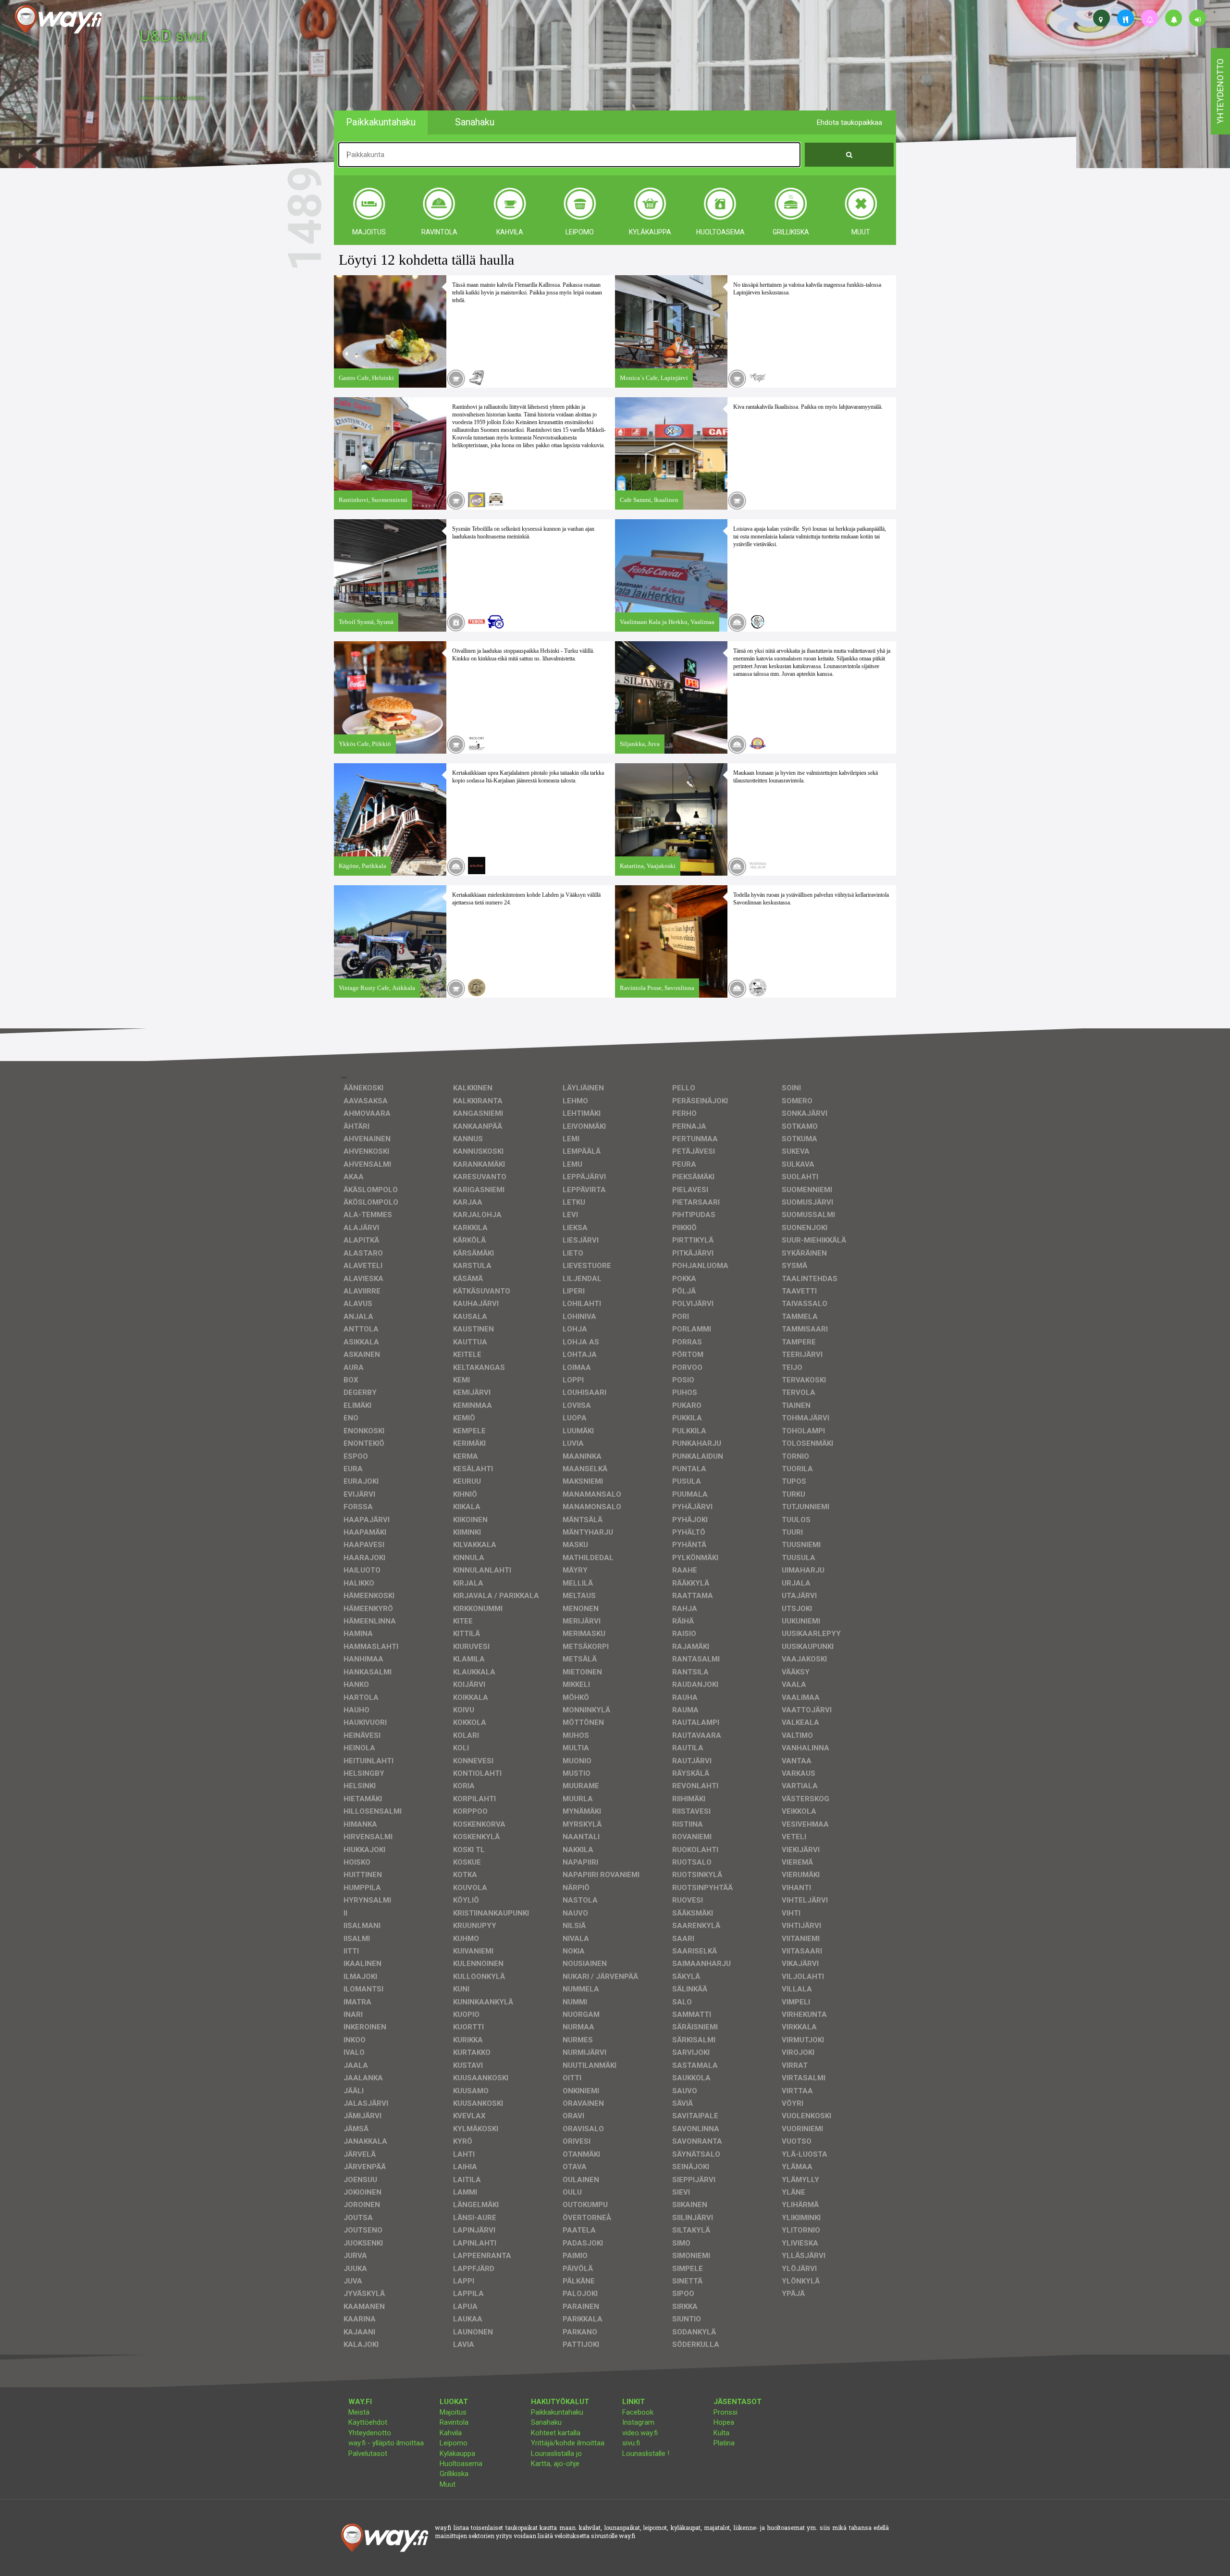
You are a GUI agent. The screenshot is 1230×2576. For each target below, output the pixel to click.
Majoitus (453, 2412)
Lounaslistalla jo (556, 2454)
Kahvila (451, 2433)
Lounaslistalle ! (646, 2454)
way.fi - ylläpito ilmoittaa (386, 2443)
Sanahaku (546, 2422)
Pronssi (726, 2412)
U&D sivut (173, 35)
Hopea (724, 2422)
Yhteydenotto (370, 2433)
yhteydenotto (1220, 91)
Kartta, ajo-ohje (555, 2464)
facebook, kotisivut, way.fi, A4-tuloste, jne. (173, 98)
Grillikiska (454, 2474)
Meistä (359, 2412)
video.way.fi (640, 2433)
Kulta (721, 2433)
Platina (724, 2443)
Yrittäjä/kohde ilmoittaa (568, 2443)
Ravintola (454, 2422)
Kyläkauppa (457, 2454)
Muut (448, 2484)
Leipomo (454, 2443)
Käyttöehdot (368, 2422)
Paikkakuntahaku (557, 2412)
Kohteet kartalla (556, 2433)
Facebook (638, 2412)
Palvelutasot (368, 2454)
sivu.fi (631, 2443)
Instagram (638, 2422)
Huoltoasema (461, 2464)
